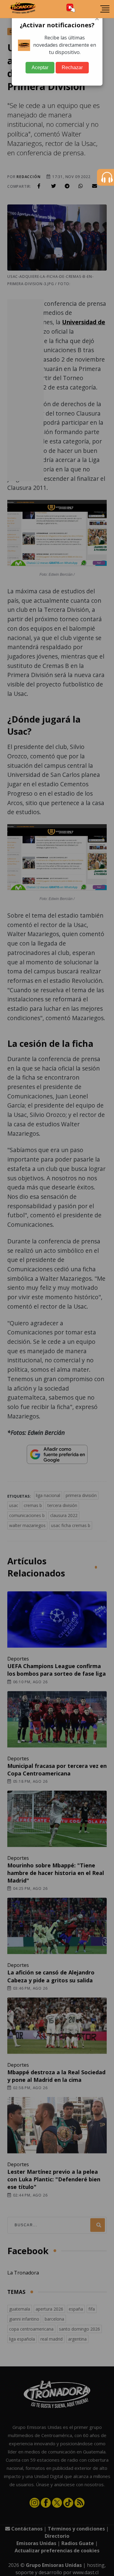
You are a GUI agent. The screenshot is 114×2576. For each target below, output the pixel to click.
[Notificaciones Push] (71, 9)
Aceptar (40, 67)
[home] (23, 9)
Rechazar (72, 67)
